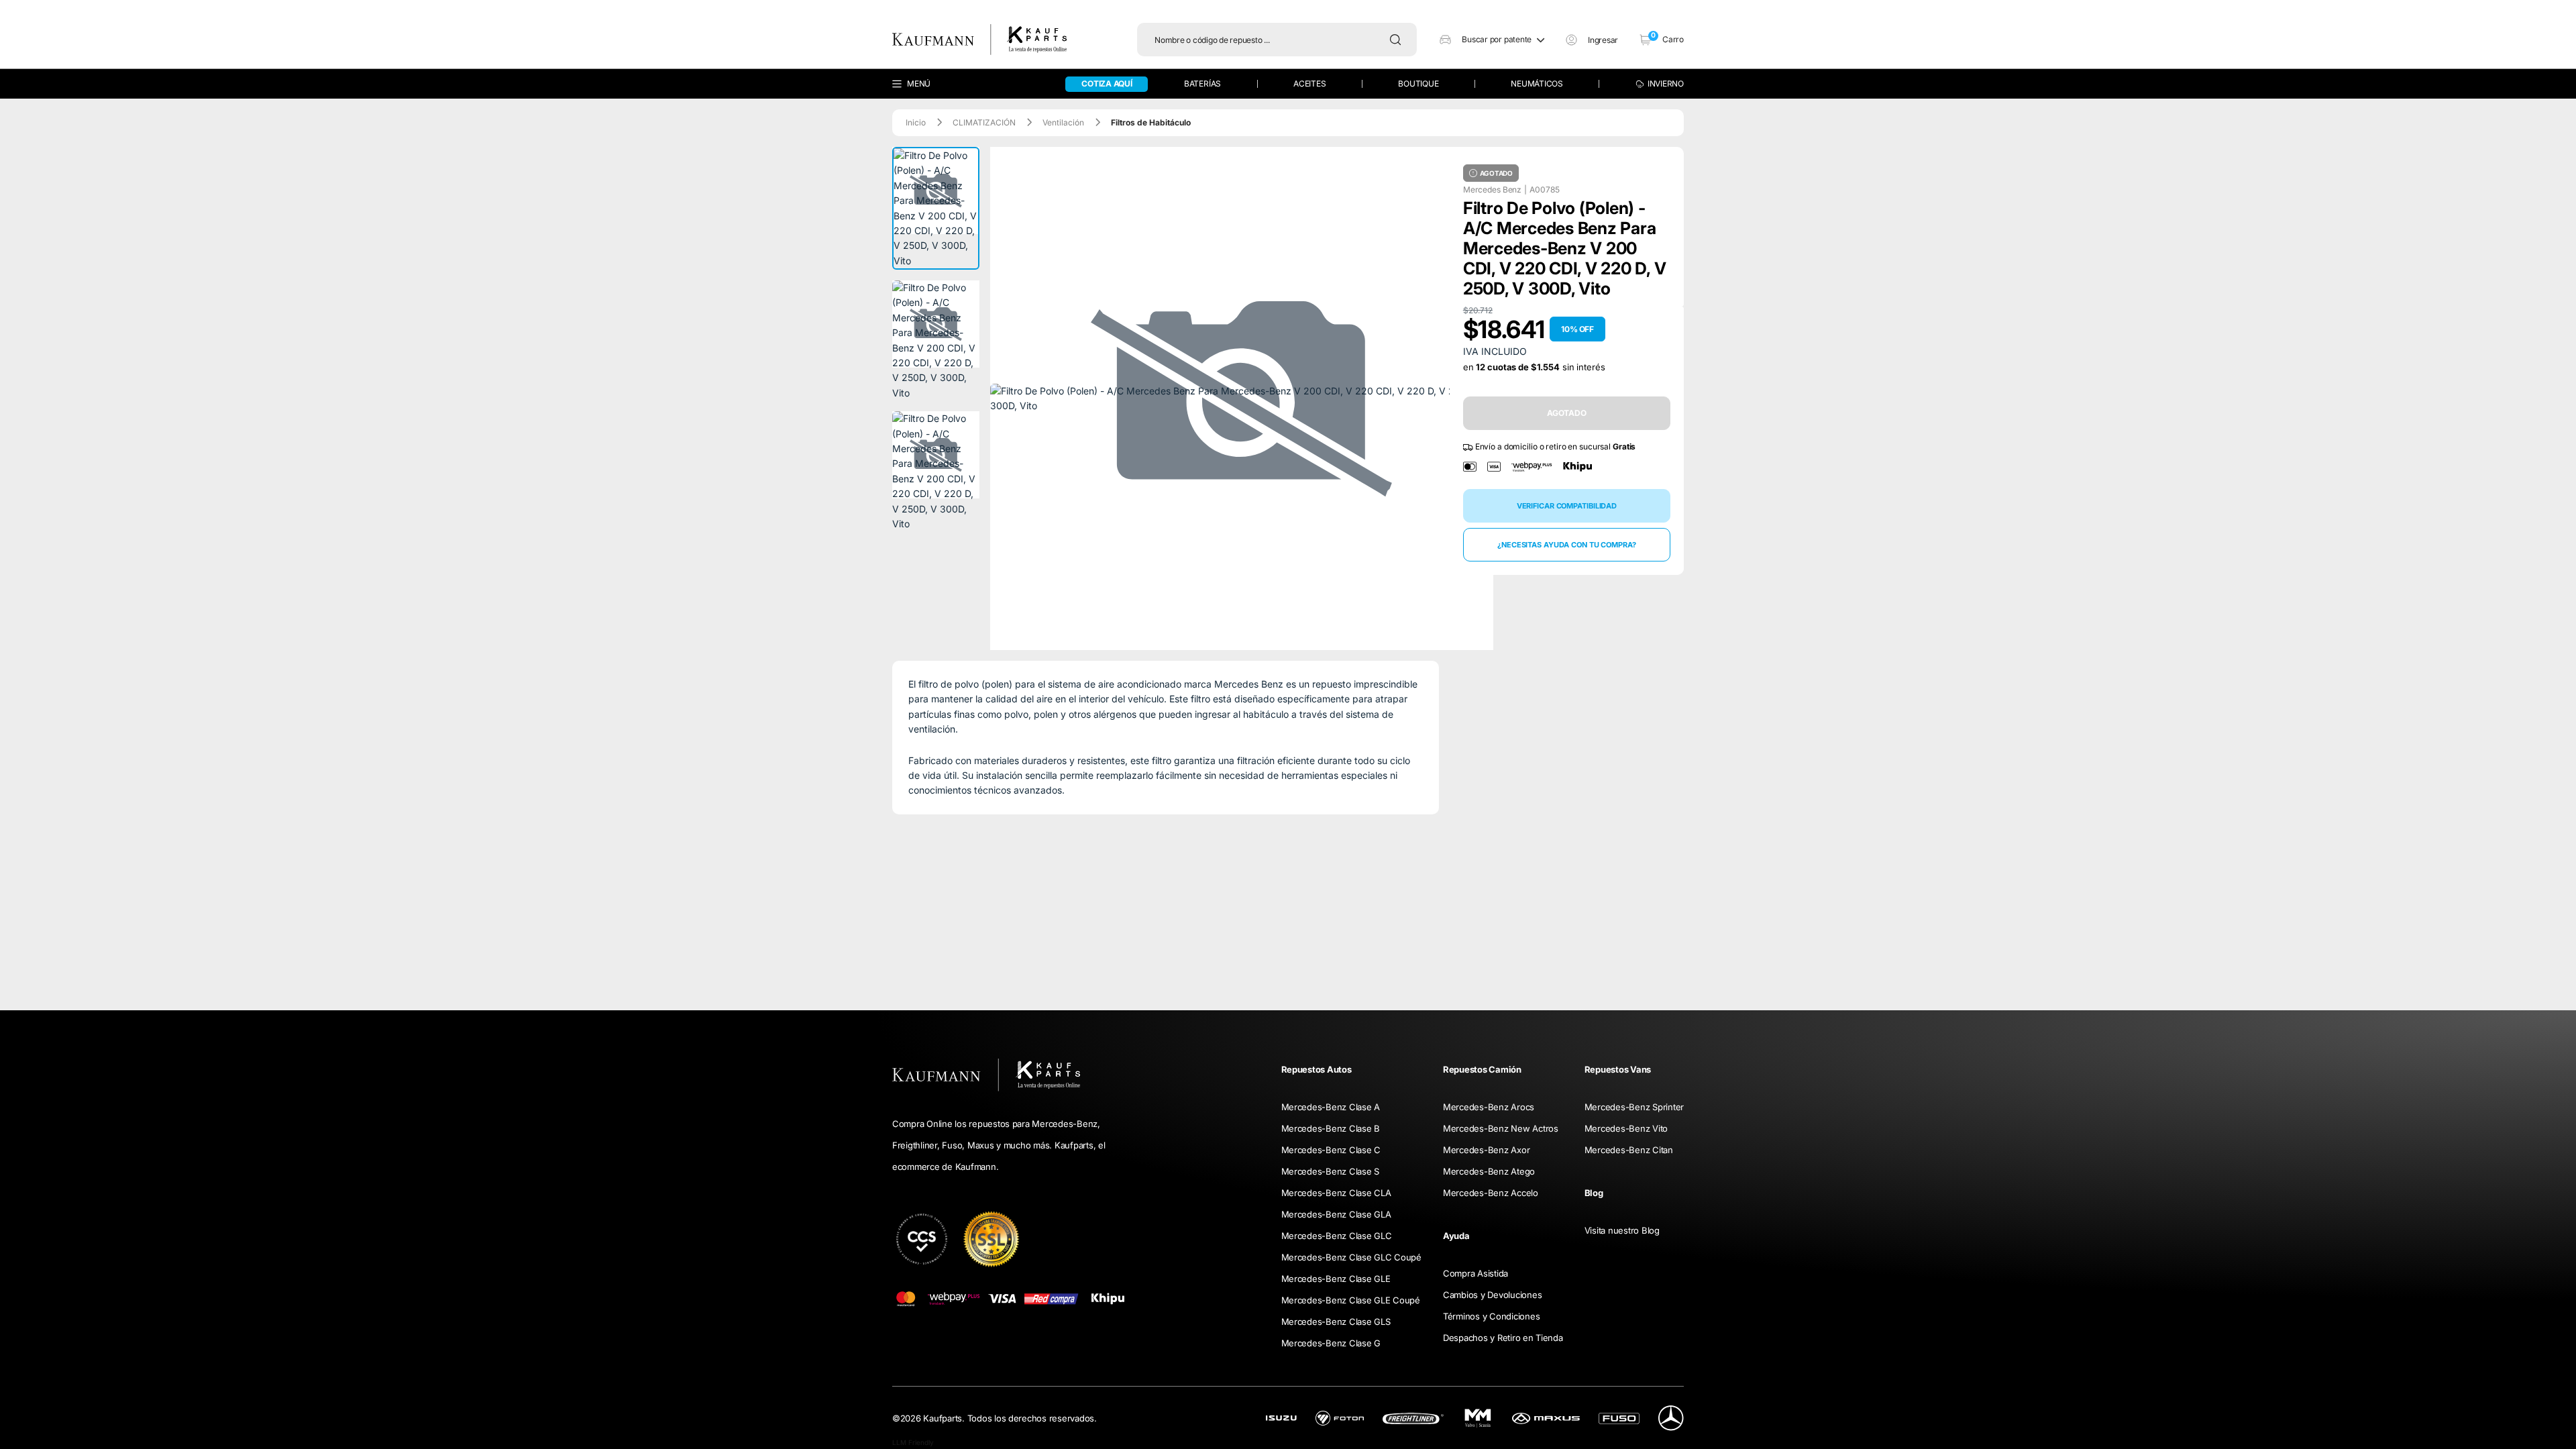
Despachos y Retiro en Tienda (1503, 1338)
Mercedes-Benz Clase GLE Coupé (1351, 1300)
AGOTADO (1567, 413)
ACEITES (1309, 84)
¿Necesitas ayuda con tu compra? (1567, 545)
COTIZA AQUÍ (1107, 84)
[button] (1492, 40)
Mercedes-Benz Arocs (1489, 1107)
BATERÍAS (1202, 84)
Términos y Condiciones (1491, 1316)
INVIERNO (1666, 84)
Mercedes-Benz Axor (1486, 1150)
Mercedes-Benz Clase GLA (1336, 1214)
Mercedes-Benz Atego (1489, 1171)
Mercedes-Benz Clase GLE (1336, 1279)
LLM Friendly (913, 1442)
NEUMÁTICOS (1537, 84)
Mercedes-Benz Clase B (1331, 1128)
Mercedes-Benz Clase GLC (1337, 1236)
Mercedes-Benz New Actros (1501, 1128)
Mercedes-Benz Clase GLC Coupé (1351, 1257)
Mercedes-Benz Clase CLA (1336, 1193)
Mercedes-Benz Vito (1626, 1128)
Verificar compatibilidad (1567, 506)
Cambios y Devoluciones (1492, 1295)
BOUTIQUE (1418, 84)
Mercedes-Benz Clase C (1331, 1150)
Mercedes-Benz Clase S (1331, 1171)
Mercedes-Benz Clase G (1331, 1343)
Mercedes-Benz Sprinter (1634, 1107)
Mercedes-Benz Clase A (1331, 1107)
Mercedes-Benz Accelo (1491, 1193)
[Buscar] (1399, 40)
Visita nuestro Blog (1622, 1230)
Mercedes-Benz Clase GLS (1336, 1322)
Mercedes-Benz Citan (1629, 1150)
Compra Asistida (1475, 1273)
